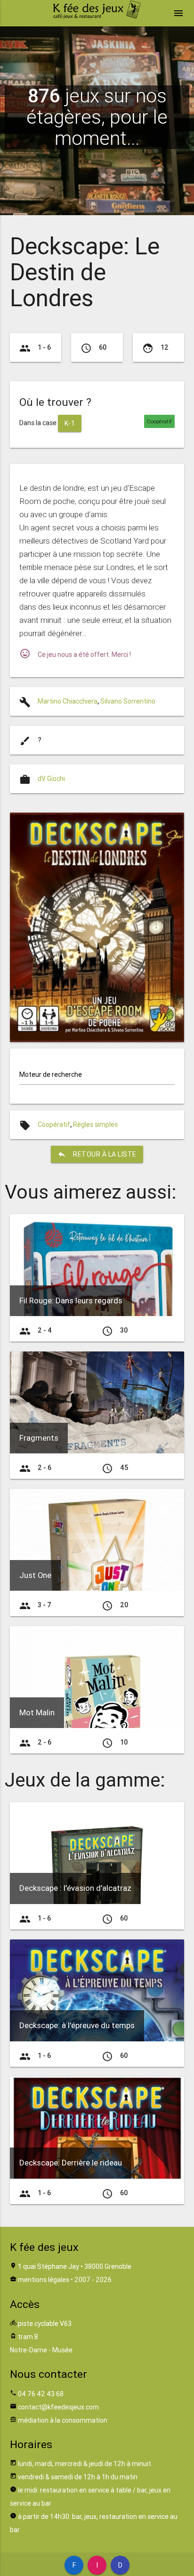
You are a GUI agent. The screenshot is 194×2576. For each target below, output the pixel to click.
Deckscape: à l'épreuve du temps (77, 2025)
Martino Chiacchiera (68, 701)
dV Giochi (51, 779)
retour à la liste (97, 1154)
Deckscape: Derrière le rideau (71, 2163)
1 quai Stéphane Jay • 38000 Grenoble (75, 2266)
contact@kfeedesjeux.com (58, 2407)
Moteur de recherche (51, 1074)
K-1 (70, 423)
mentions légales (44, 2280)
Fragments (39, 1438)
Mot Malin (37, 1712)
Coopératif (54, 1124)
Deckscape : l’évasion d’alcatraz (75, 1888)
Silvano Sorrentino (128, 701)
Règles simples (95, 1124)
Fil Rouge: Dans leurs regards (71, 1301)
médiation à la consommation (63, 2420)
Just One (35, 1575)
